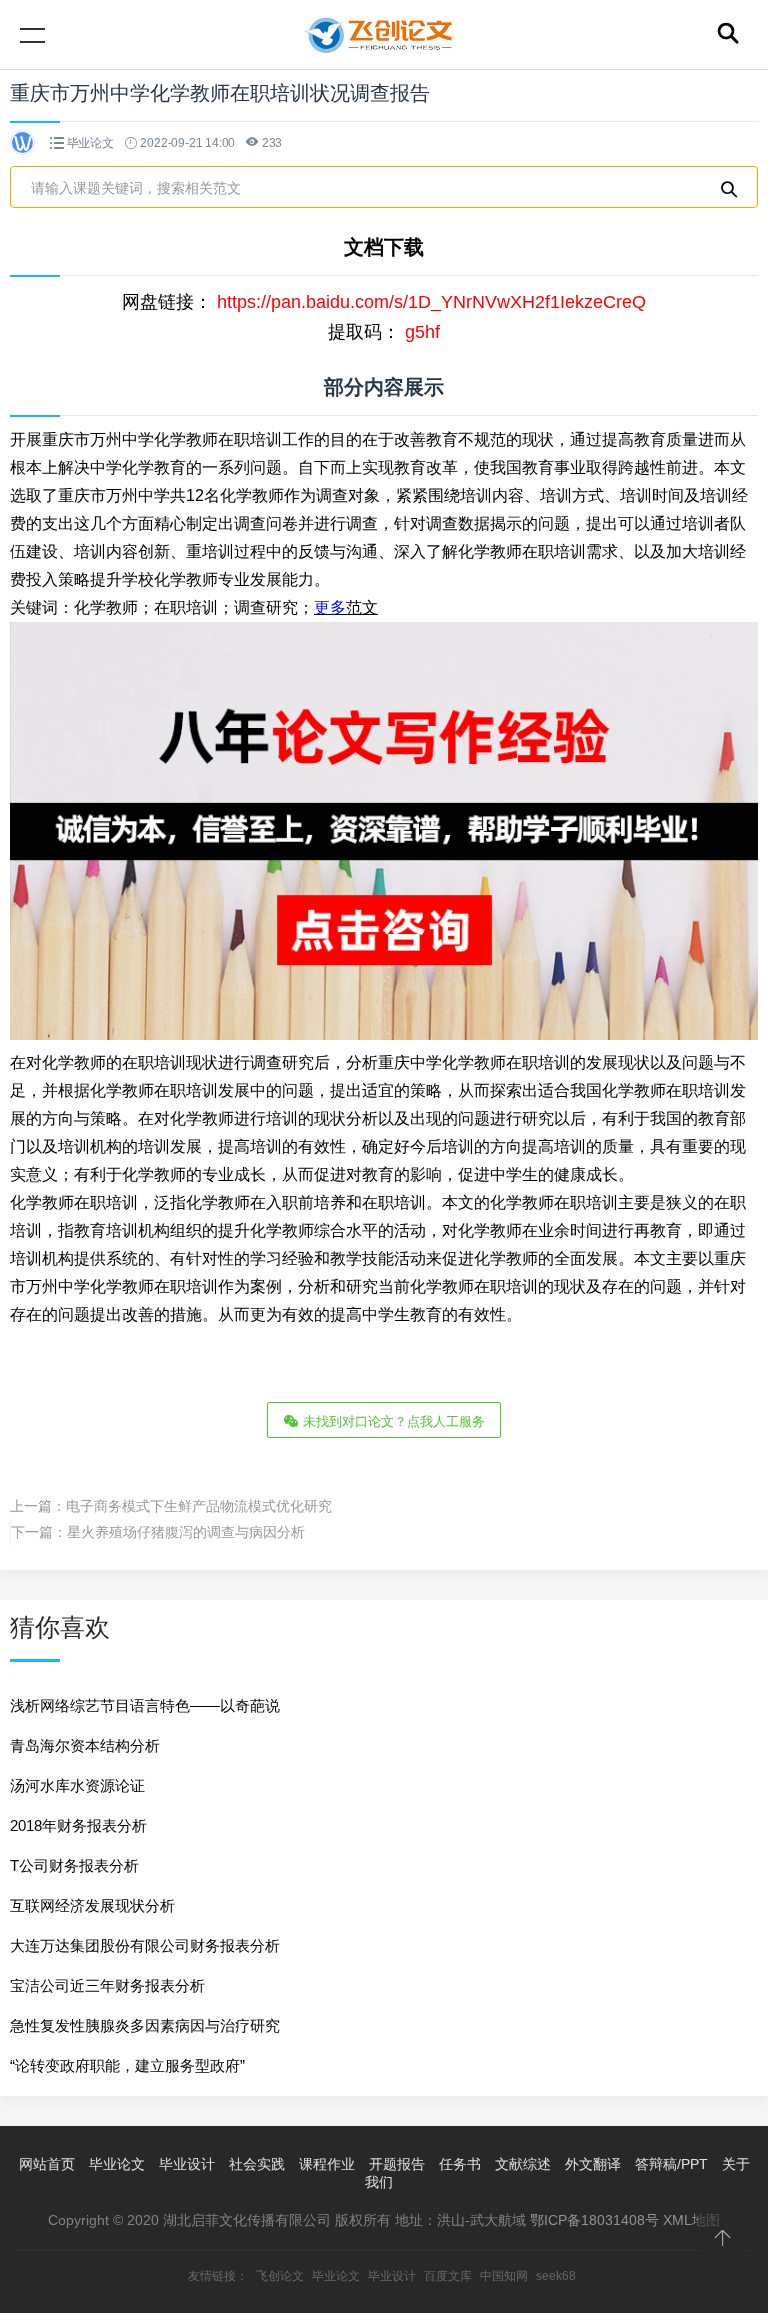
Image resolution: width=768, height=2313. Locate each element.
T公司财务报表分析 (74, 1865)
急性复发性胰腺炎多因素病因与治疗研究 (145, 2025)
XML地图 (691, 2220)
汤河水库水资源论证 (77, 1785)
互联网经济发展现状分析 (92, 1905)
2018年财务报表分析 (78, 1825)
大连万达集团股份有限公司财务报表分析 (145, 1945)
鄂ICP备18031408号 (594, 2220)
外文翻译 (593, 2164)
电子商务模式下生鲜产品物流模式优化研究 (199, 1506)
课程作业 (327, 2164)
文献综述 (523, 2164)
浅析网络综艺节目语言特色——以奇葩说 (145, 1705)
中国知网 (504, 2276)
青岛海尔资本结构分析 (85, 1745)
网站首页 (47, 2164)
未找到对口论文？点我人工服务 (392, 1421)
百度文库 (448, 2276)
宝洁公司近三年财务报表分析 (107, 1985)
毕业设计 (187, 2164)
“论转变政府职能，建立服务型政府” (127, 2065)
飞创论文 (280, 2276)
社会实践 (257, 2164)
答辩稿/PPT (671, 2164)
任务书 (460, 2164)
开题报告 (397, 2164)
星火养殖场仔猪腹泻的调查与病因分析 (186, 1532)
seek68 (556, 2276)
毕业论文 (90, 143)
